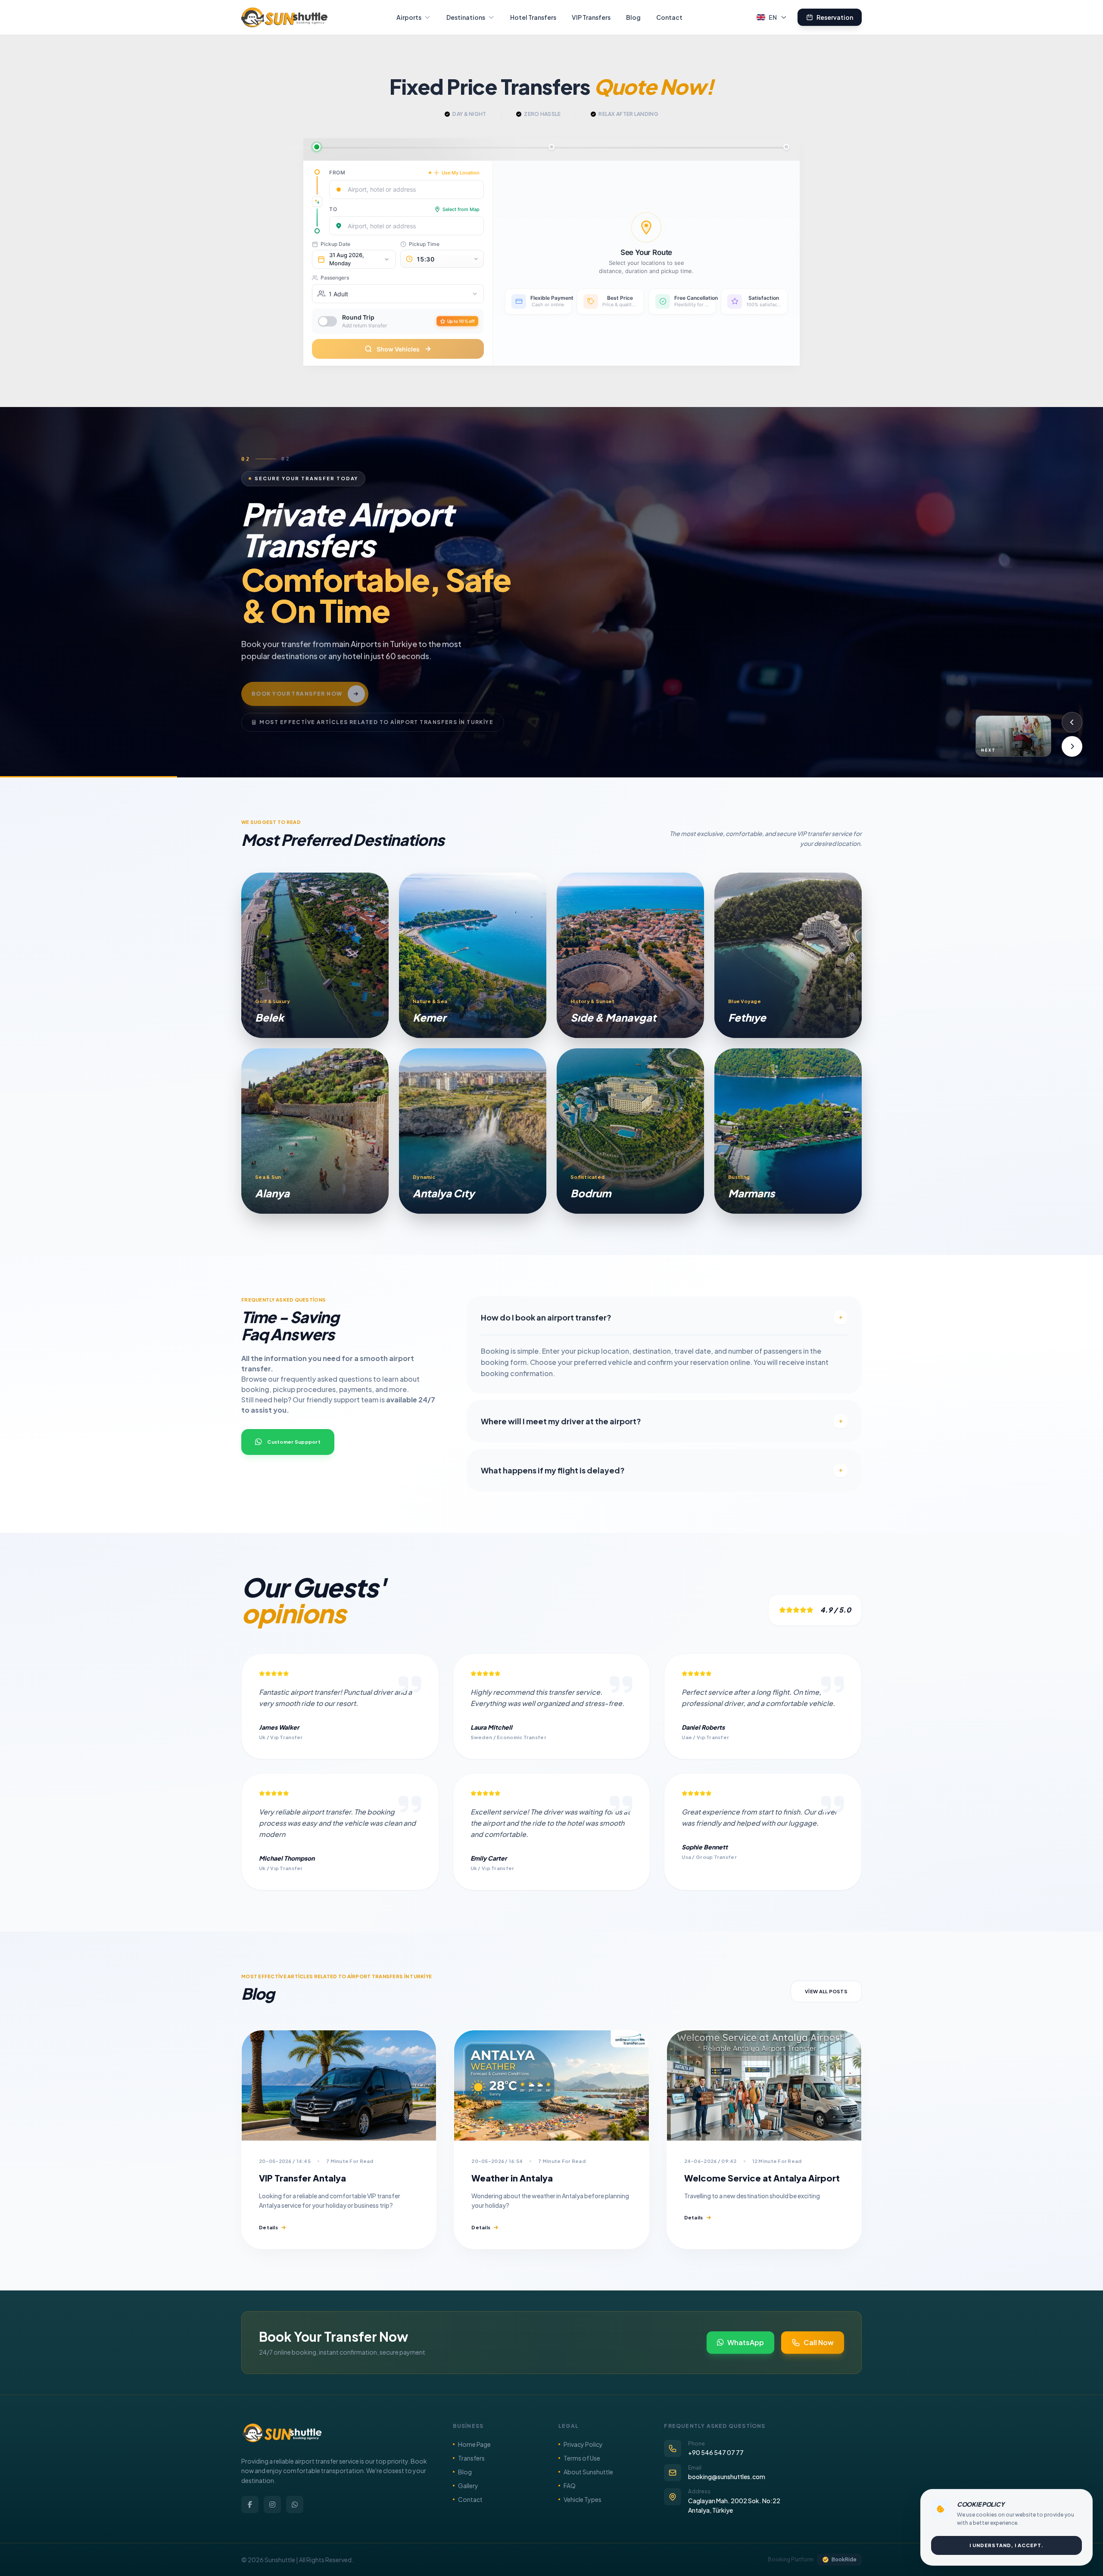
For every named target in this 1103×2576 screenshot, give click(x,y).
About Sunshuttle (588, 2472)
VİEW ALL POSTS (826, 1991)
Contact (669, 17)
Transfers (471, 2458)
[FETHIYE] (788, 955)
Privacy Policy (583, 2444)
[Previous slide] (1072, 722)
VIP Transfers (591, 17)
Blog (633, 17)
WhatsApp (746, 2342)
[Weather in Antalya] (551, 2085)
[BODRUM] (630, 1131)
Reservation (835, 17)
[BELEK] (315, 955)
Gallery (468, 2486)
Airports (409, 17)
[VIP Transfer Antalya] (339, 2085)
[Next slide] (1072, 746)
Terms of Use (582, 2458)
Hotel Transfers (533, 17)
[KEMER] (473, 955)
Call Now (819, 2342)
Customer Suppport (294, 1442)
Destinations (466, 17)
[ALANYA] (315, 1131)
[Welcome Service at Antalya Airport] (764, 2085)
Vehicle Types (583, 2499)
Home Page (474, 2444)
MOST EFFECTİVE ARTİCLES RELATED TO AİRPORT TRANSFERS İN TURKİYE (376, 710)
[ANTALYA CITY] (473, 1131)
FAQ (570, 2486)
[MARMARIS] (788, 1131)
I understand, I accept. (1006, 2545)
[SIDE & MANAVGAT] (630, 955)
